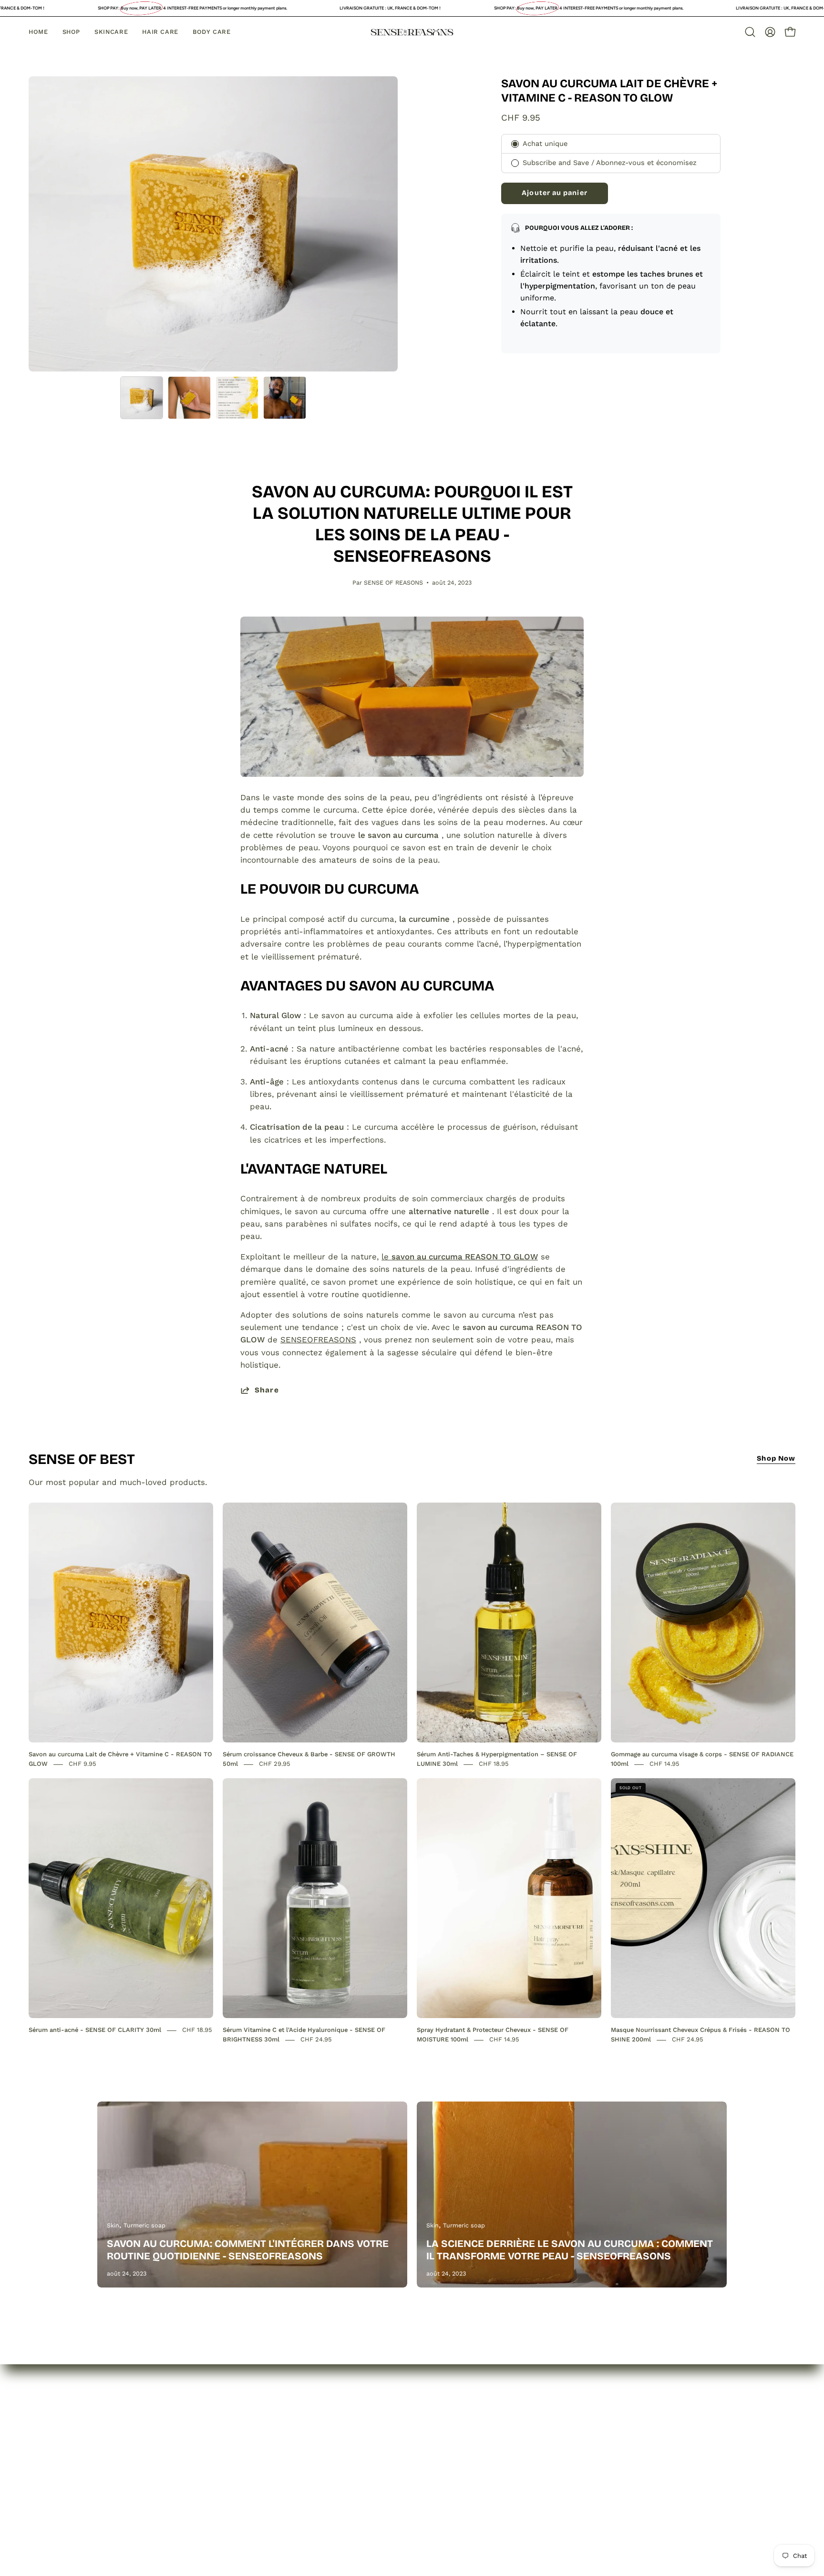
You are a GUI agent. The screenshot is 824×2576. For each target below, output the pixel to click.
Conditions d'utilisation (272, 2502)
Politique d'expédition (269, 2485)
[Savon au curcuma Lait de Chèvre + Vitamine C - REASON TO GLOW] (142, 398)
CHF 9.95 (82, 1764)
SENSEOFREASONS (318, 1340)
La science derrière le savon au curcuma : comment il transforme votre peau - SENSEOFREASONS (570, 2250)
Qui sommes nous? (135, 2440)
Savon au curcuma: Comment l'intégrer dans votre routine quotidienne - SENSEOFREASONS (248, 2250)
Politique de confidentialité (280, 2440)
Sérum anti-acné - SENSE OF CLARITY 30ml (95, 2030)
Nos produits (123, 2456)
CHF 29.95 (275, 1764)
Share (267, 1390)
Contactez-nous (129, 2473)
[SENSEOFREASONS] (412, 32)
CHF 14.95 (664, 1764)
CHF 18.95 (494, 1764)
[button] (750, 32)
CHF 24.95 (316, 2040)
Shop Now (776, 1458)
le (460, 1257)
